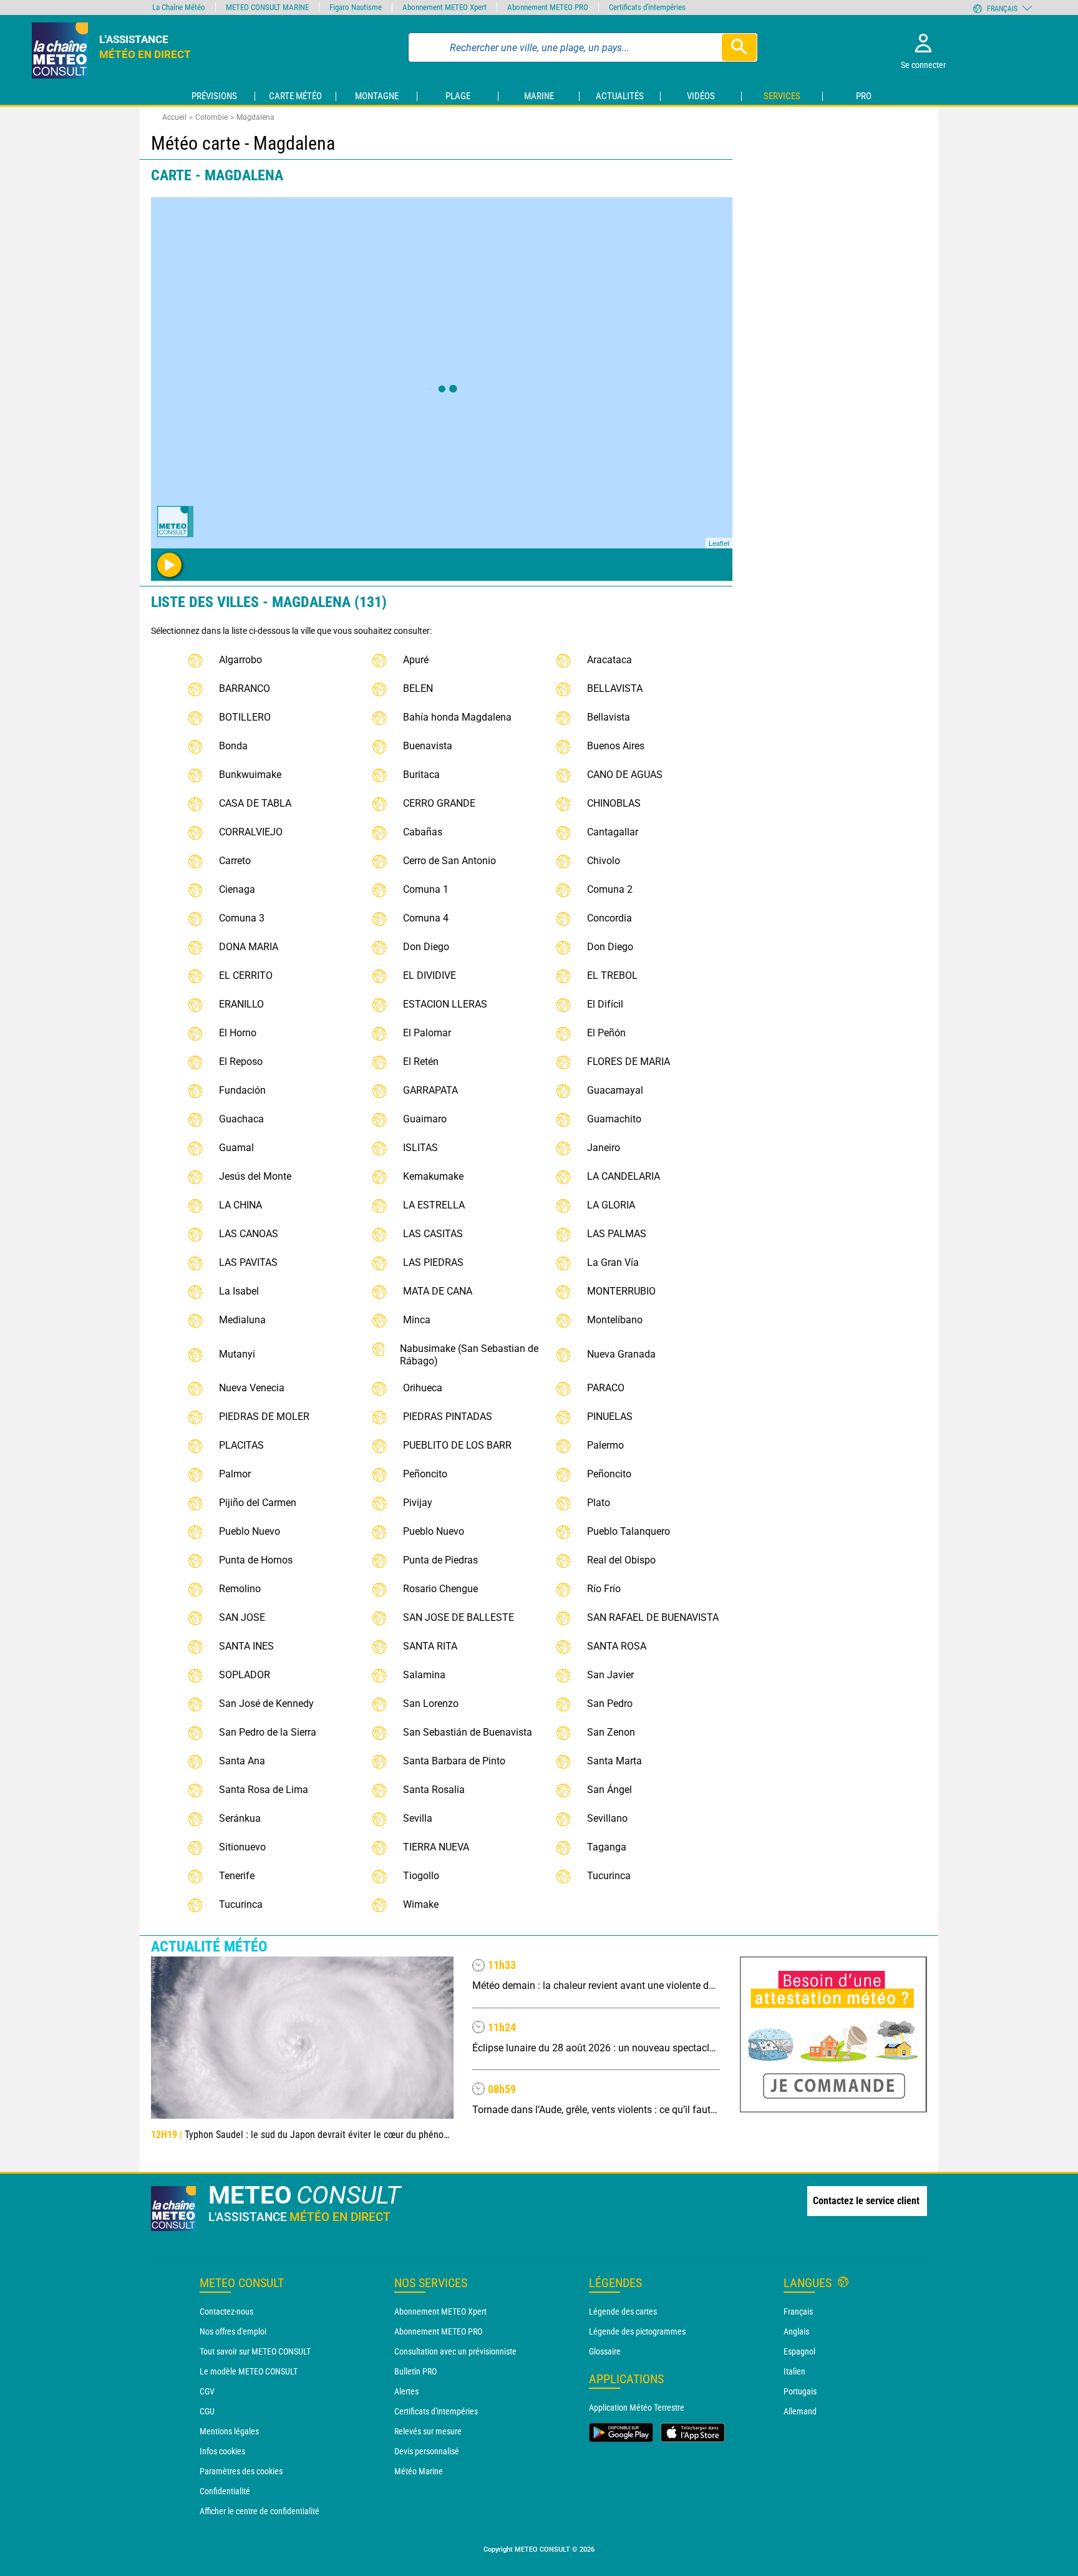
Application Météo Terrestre (637, 2408)
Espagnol (799, 2351)
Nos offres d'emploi (233, 2331)
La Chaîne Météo (179, 7)
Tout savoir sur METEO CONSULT (255, 2351)
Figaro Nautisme (356, 7)
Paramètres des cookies (241, 2471)
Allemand (800, 2411)
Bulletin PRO (415, 2371)
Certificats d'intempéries (436, 2411)
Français (798, 2311)
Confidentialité (225, 2491)
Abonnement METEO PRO (438, 2331)
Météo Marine (419, 2471)
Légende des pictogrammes (637, 2331)
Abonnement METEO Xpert (440, 2311)
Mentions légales (229, 2431)
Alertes (406, 2391)
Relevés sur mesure (428, 2431)
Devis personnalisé (427, 2451)
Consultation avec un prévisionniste (455, 2351)
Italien (794, 2371)
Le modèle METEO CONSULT (249, 2371)
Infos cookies (222, 2451)
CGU (207, 2411)
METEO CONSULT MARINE (267, 7)
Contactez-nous (226, 2311)
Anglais (796, 2331)
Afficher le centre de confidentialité (260, 2511)
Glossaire (605, 2351)
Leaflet (719, 543)
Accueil (174, 117)
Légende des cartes (623, 2311)
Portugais (800, 2391)
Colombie (211, 117)
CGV (207, 2391)
